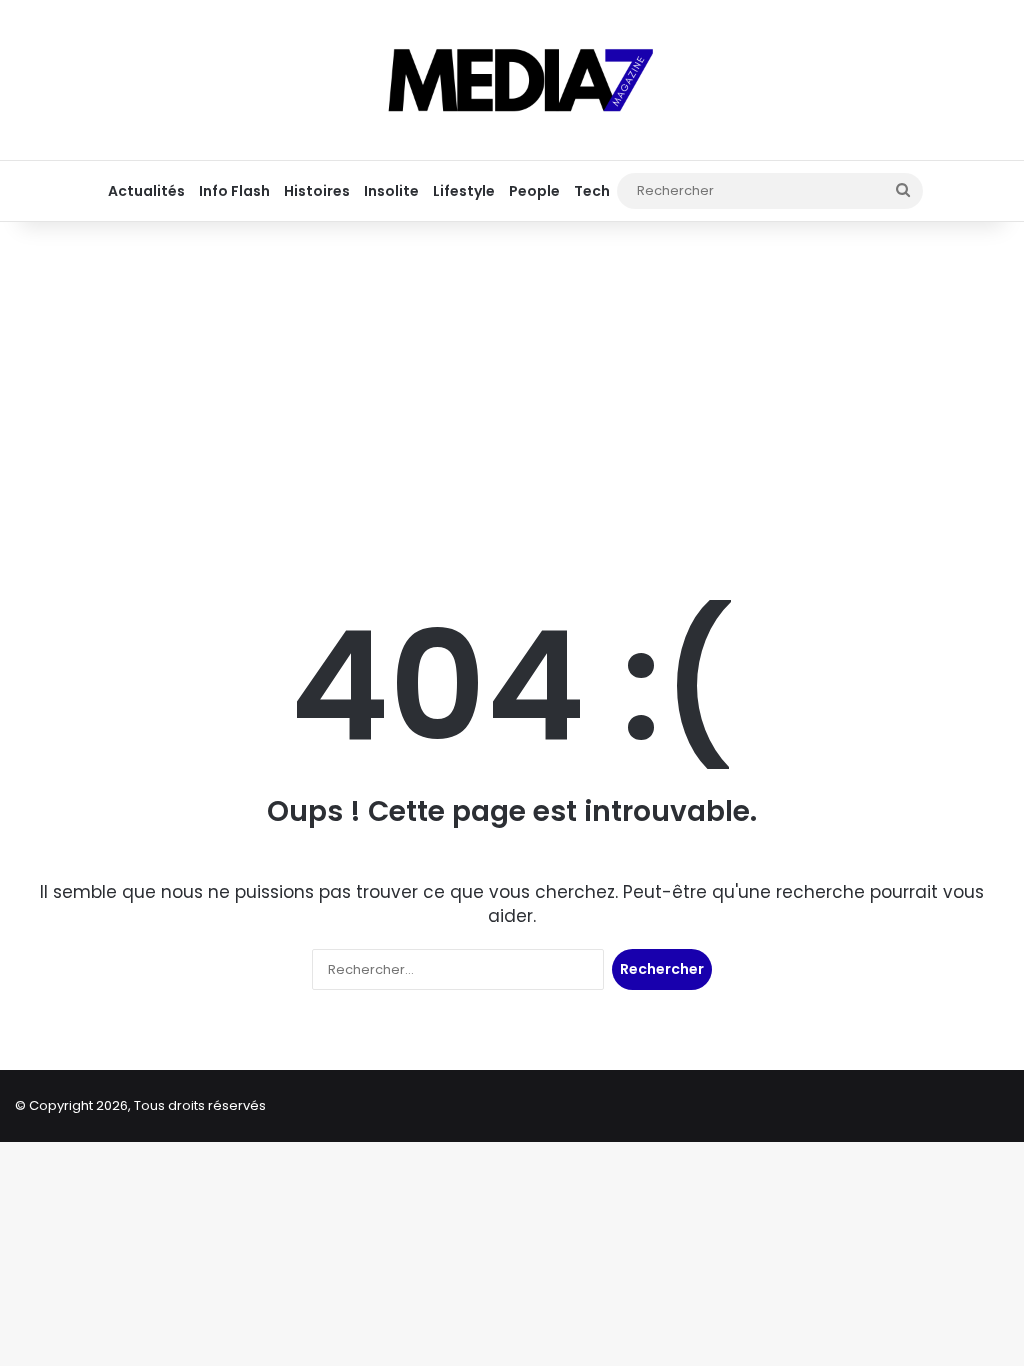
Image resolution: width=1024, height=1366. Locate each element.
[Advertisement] (512, 382)
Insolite (391, 191)
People (534, 191)
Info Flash (234, 191)
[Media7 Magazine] (512, 80)
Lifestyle (464, 191)
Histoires (317, 191)
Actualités (146, 191)
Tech (592, 191)
